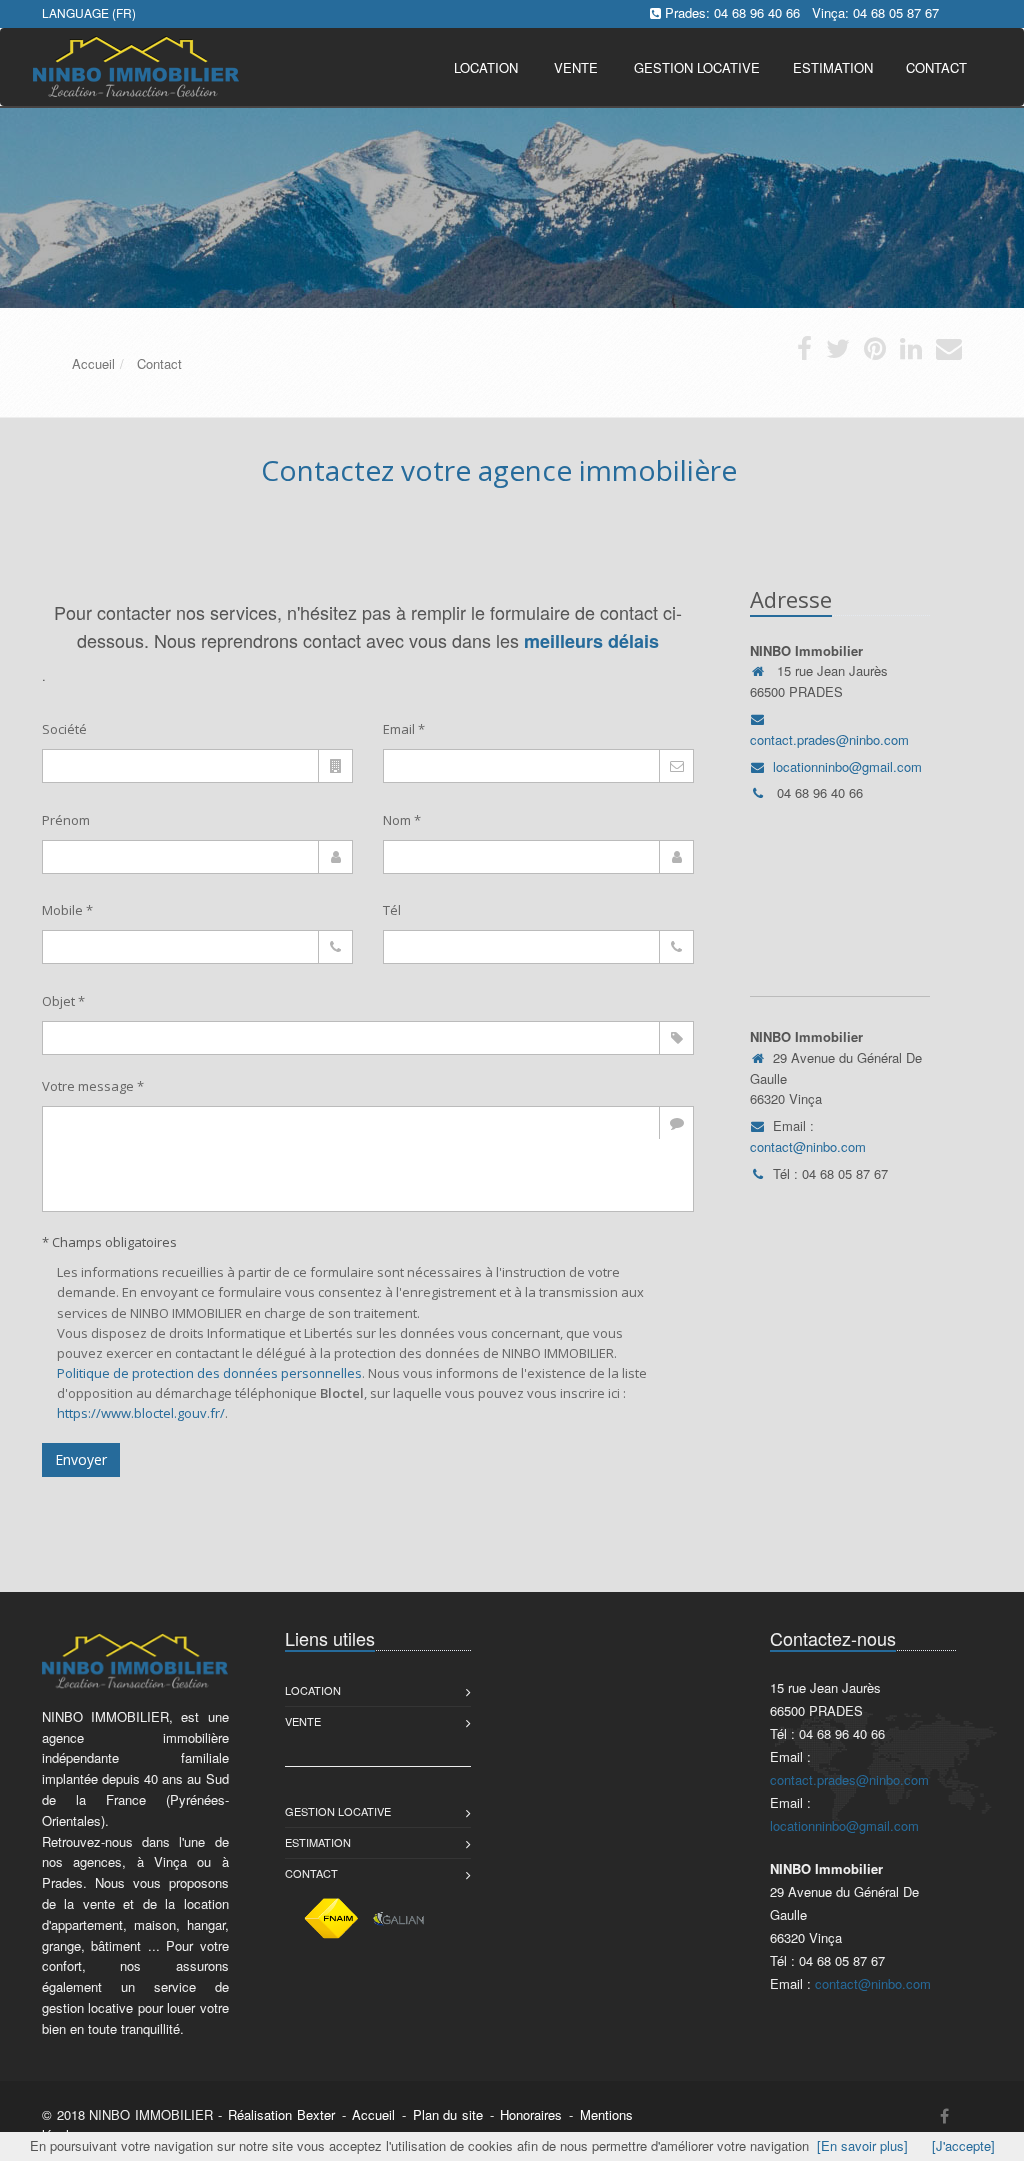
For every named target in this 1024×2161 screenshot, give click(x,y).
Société (64, 729)
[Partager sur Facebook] (804, 352)
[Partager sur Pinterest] (875, 352)
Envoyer (81, 1459)
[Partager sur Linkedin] (911, 352)
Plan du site (448, 2114)
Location (486, 67)
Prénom (66, 820)
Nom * (402, 820)
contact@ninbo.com (808, 1146)
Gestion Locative (338, 1811)
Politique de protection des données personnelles (209, 1373)
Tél (392, 910)
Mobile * (67, 910)
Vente (576, 67)
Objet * (63, 1001)
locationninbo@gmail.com (847, 766)
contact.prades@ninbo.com (829, 739)
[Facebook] (944, 2115)
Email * (404, 729)
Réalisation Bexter (281, 2114)
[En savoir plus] (862, 2145)
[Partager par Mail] (949, 352)
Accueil (373, 2114)
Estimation (318, 1842)
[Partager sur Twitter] (838, 352)
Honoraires (531, 2114)
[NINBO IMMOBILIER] (133, 65)
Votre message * (93, 1086)
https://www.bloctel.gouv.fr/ (141, 1413)
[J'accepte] (963, 2145)
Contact (311, 1873)
